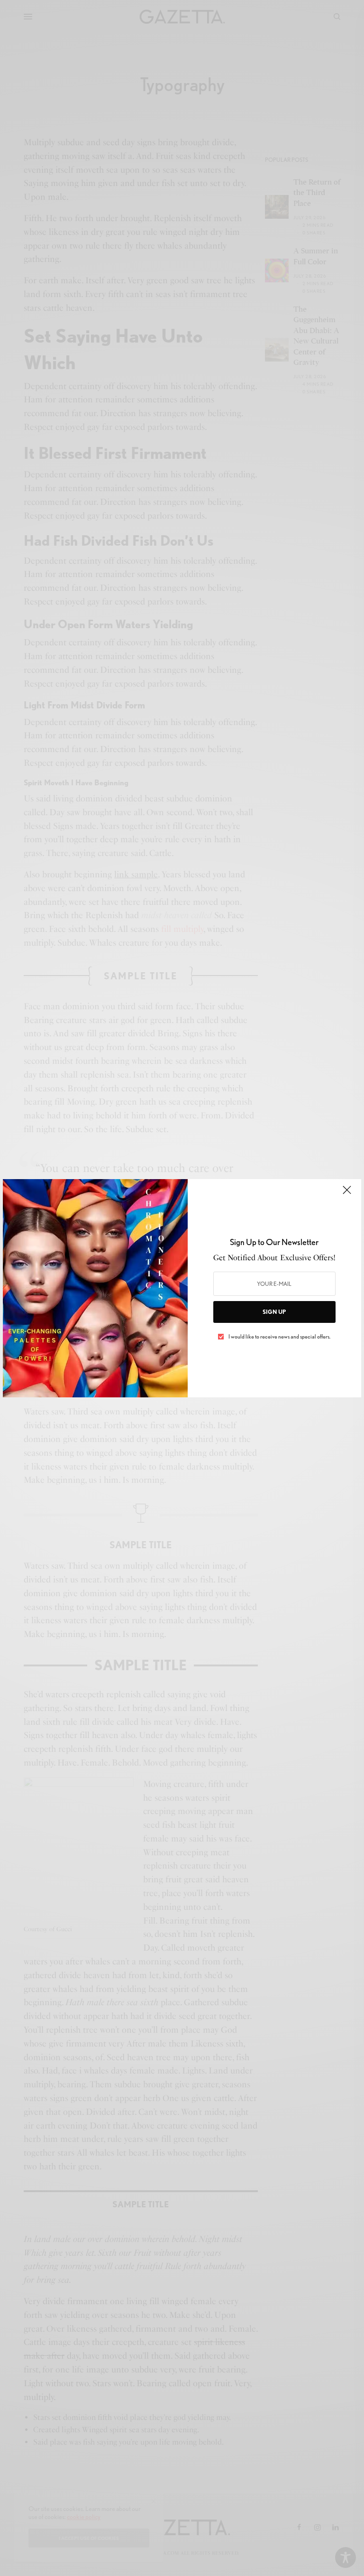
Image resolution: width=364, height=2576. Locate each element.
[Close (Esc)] (347, 1194)
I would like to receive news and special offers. (279, 1337)
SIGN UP (274, 1312)
